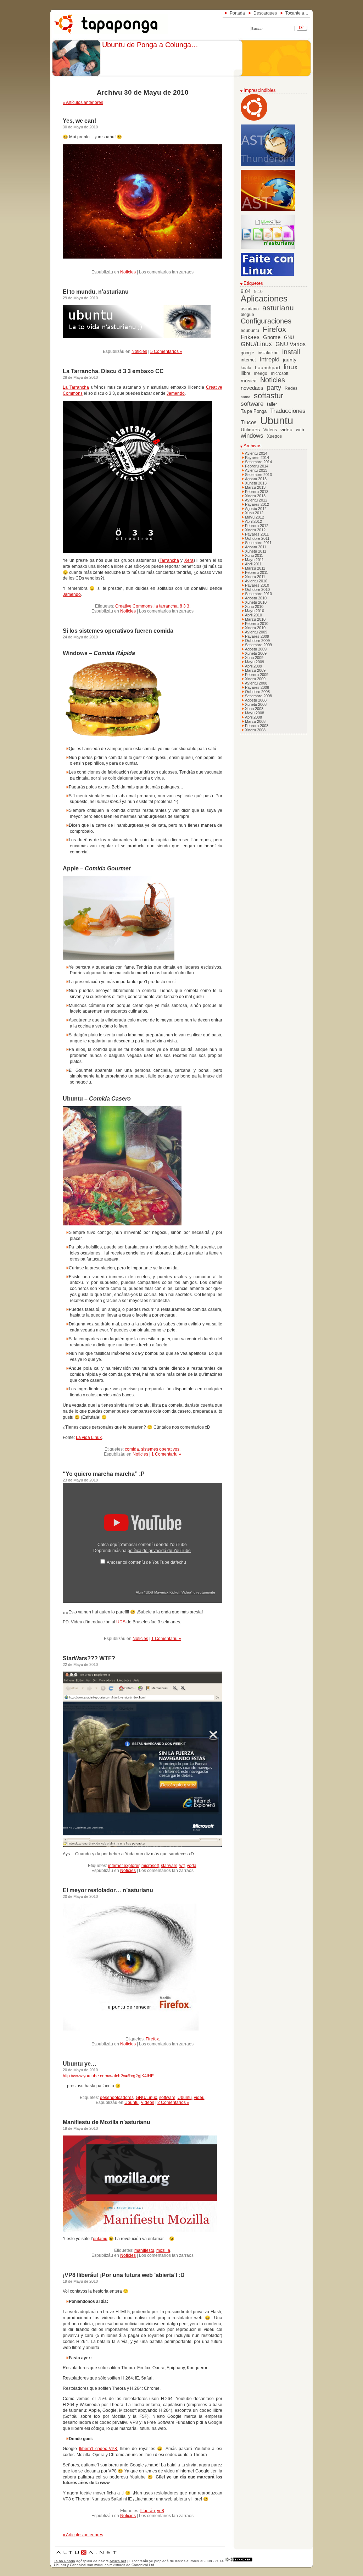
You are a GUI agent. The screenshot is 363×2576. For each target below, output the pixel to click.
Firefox (152, 2039)
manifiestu (144, 2250)
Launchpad (267, 368)
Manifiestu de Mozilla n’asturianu (107, 2122)
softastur (269, 396)
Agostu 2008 (256, 700)
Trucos (249, 422)
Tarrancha (169, 560)
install (291, 352)
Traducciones (288, 411)
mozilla (163, 2250)
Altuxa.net (118, 2561)
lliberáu (148, 2511)
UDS (121, 1622)
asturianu (278, 308)
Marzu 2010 (255, 619)
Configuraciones (266, 321)
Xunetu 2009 (256, 653)
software (167, 2098)
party (274, 388)
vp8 (161, 2511)
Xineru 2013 (255, 496)
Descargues (265, 13)
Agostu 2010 (256, 598)
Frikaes (250, 337)
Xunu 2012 (254, 513)
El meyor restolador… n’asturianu (108, 1890)
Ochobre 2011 (257, 538)
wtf (182, 1866)
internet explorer (124, 1866)
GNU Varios (291, 344)
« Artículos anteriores (83, 103)
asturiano (250, 309)
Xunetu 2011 (256, 551)
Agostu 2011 (256, 547)
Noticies (128, 272)
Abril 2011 (253, 564)
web (300, 430)
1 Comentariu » (166, 1454)
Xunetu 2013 (256, 483)
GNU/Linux (146, 2098)
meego (261, 373)
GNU (289, 338)
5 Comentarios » (166, 351)
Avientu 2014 (256, 453)
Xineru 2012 (255, 530)
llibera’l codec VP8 (98, 2449)
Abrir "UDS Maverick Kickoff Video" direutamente (175, 1592)
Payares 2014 (257, 458)
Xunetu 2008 (256, 704)
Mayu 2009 (255, 662)
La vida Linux (89, 1437)
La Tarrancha (76, 387)
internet (248, 360)
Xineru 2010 (255, 628)
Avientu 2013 (256, 470)
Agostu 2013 (256, 479)
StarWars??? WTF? (89, 1658)
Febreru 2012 (257, 526)
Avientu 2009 (256, 632)
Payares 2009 (257, 636)
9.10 (258, 292)
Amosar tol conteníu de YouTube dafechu (146, 1562)
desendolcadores (117, 2098)
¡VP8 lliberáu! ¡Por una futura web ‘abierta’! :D (124, 2275)
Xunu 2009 (254, 658)
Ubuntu (185, 2098)
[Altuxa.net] (86, 2556)
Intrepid (269, 359)
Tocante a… (297, 13)
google (247, 353)
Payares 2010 (257, 585)
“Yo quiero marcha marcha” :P (104, 1474)
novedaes (252, 388)
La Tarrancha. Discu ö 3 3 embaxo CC (113, 371)
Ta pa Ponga (254, 411)
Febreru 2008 (257, 726)
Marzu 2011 (255, 568)
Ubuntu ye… (80, 2064)
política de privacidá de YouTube (159, 1551)
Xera (189, 560)
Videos (147, 2103)
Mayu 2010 (255, 611)
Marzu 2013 (255, 487)
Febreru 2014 (257, 466)
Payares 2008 (257, 687)
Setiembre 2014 (258, 462)
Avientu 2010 (256, 581)
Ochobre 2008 (257, 692)
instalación (268, 353)
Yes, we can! (79, 121)
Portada (237, 13)
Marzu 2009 (255, 670)
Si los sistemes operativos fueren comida (118, 631)
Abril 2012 (253, 521)
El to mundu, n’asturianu (96, 292)
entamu (100, 2239)
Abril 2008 (253, 717)
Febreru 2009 (257, 675)
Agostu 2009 (256, 649)
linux (291, 367)
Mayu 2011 (254, 560)
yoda (192, 1866)
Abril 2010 (253, 615)
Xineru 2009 (255, 679)
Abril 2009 (253, 666)
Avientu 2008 (256, 683)
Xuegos (274, 436)
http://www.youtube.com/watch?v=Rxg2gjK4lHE (108, 2076)
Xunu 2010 (254, 606)
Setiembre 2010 (258, 594)
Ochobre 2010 (257, 589)
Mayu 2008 (255, 713)
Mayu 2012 (255, 517)
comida (132, 1449)
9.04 (246, 291)
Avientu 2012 (256, 500)
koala (246, 368)
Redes (291, 388)
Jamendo (176, 393)
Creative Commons (134, 606)
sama (245, 397)
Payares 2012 (257, 504)
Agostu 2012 (256, 509)
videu (199, 2098)
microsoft (150, 1866)
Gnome (272, 337)
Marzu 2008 (255, 721)
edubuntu (250, 331)
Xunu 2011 (254, 555)
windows (252, 436)
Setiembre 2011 (258, 543)
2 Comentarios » (173, 2103)
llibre (245, 373)
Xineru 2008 (255, 730)
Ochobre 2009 (257, 641)
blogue (247, 315)
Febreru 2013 (257, 492)
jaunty (290, 360)
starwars (169, 1866)
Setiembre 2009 (258, 645)
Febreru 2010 (257, 624)
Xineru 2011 (255, 577)
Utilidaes (250, 430)
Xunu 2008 (254, 709)
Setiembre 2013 (258, 475)
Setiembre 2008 (258, 696)
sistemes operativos (160, 1449)
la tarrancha (166, 606)
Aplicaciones (264, 299)
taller (272, 404)
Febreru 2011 (256, 572)
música (249, 381)
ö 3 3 (185, 606)
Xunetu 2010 (256, 602)
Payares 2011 (257, 534)
